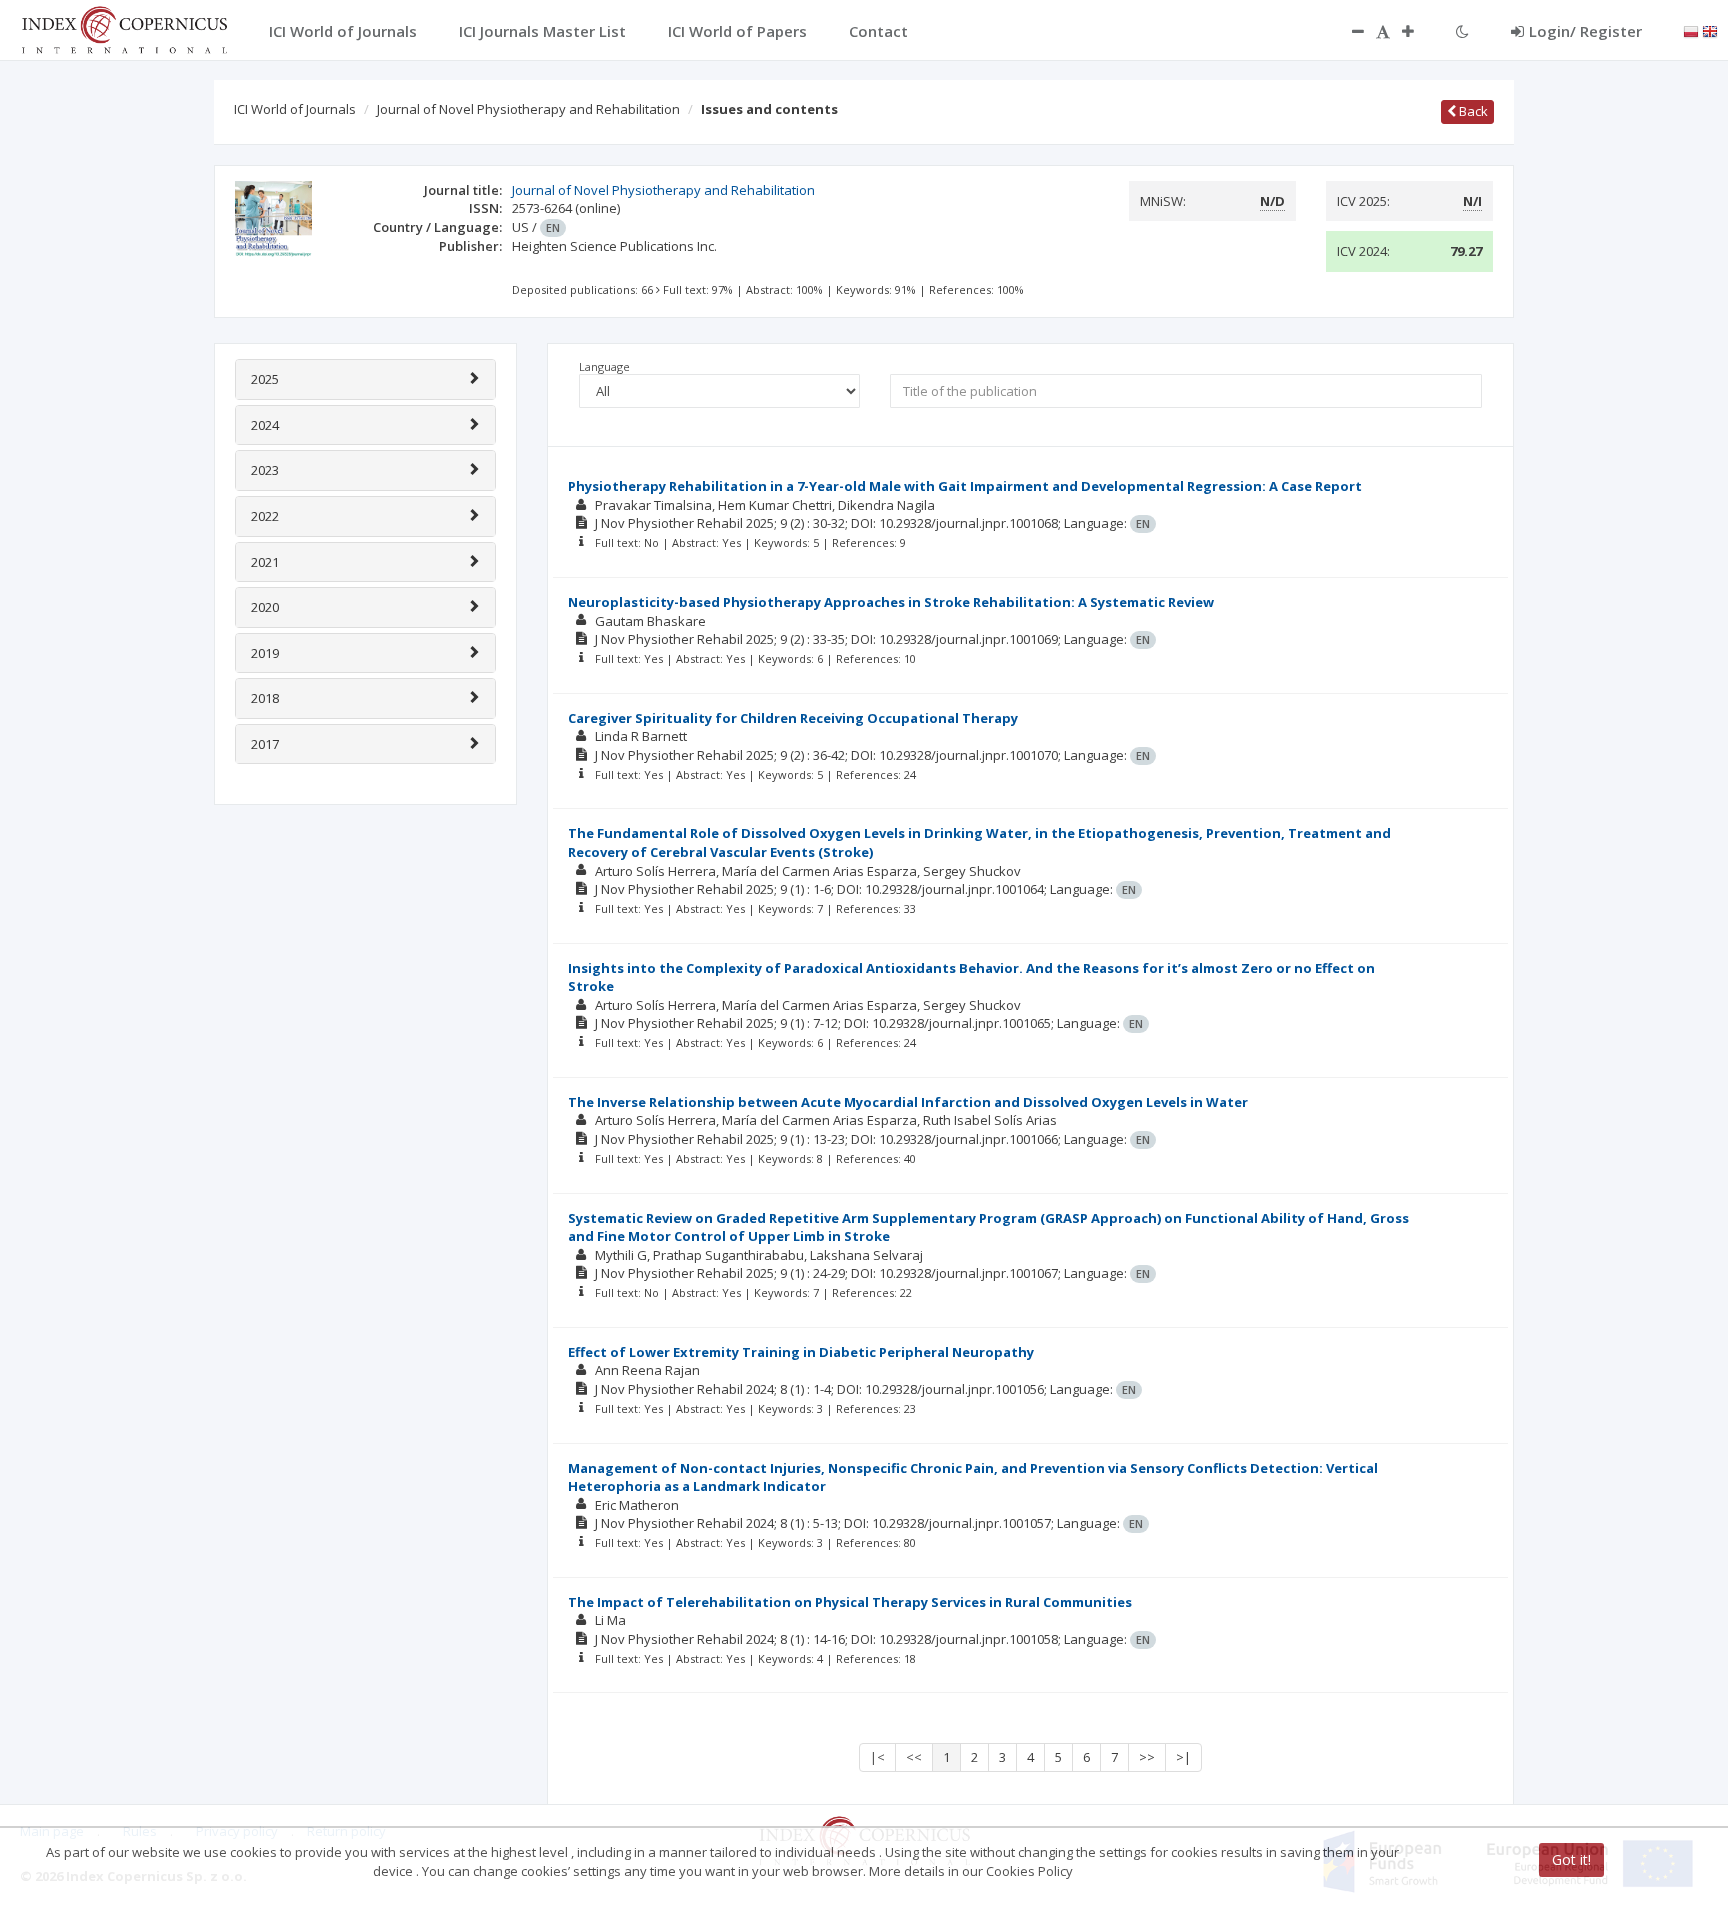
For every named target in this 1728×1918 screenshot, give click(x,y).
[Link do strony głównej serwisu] (124, 28)
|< (877, 1757)
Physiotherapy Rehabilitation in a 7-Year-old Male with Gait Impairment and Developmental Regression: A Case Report (965, 486)
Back (1472, 111)
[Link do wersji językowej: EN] (1710, 30)
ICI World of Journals (295, 109)
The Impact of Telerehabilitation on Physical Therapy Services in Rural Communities (850, 1602)
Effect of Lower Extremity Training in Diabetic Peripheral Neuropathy (801, 1352)
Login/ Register (1585, 31)
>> (1147, 1757)
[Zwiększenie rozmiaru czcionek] (1418, 31)
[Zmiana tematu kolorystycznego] (1462, 31)
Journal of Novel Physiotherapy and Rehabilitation (528, 109)
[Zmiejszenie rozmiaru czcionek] (1348, 31)
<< (914, 1757)
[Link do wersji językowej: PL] (1691, 30)
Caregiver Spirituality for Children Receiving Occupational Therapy (793, 718)
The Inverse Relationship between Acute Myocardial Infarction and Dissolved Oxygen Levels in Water (908, 1102)
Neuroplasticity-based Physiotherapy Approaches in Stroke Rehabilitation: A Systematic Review (891, 602)
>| (1183, 1757)
